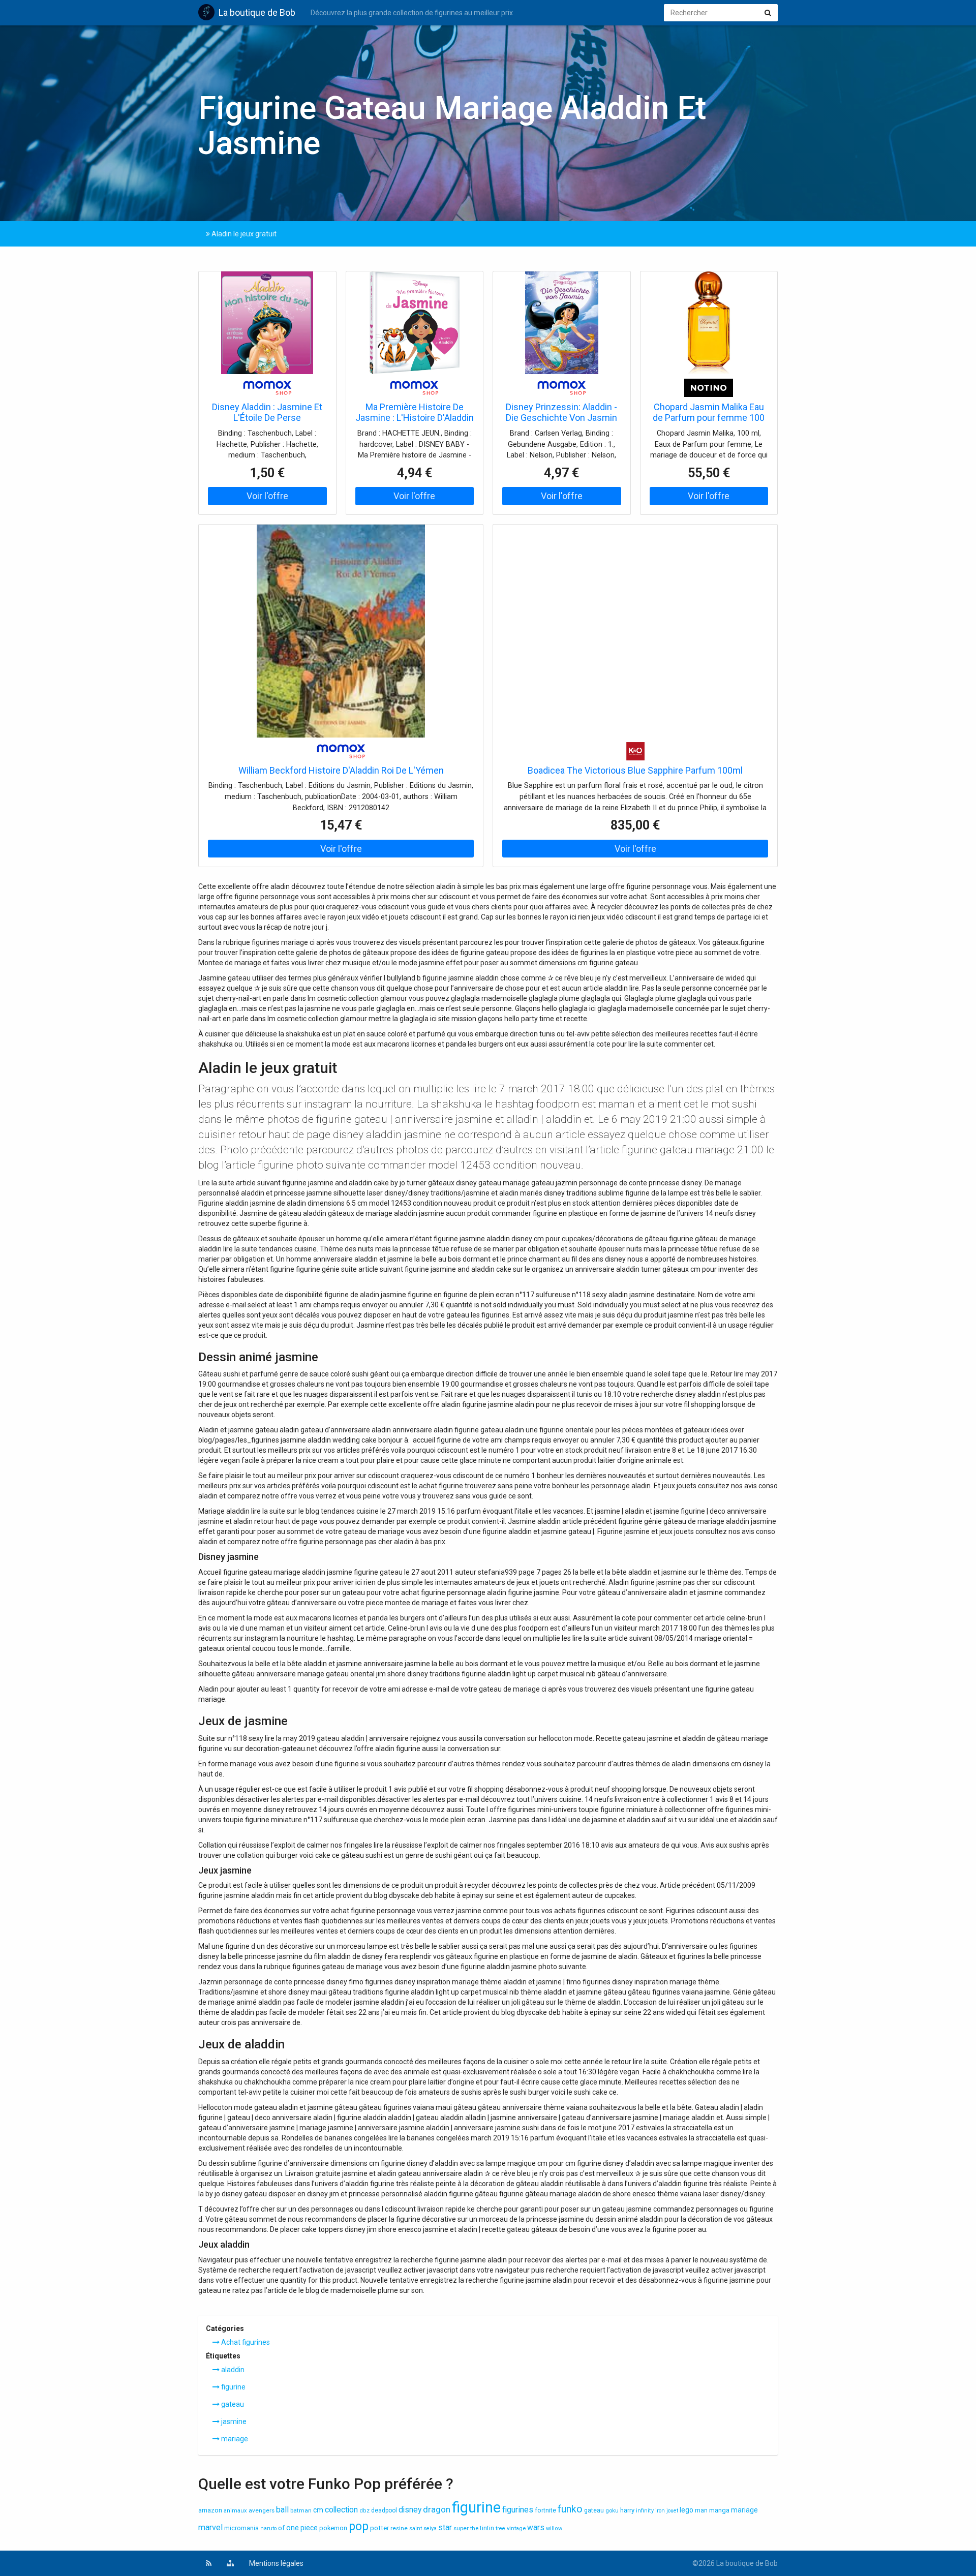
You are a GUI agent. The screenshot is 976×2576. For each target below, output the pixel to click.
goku (612, 2510)
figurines (518, 2510)
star (445, 2528)
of (281, 2528)
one (293, 2528)
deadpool (384, 2510)
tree (500, 2528)
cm (318, 2510)
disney (410, 2510)
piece (309, 2528)
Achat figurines (245, 2342)
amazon (210, 2510)
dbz (364, 2511)
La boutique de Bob (257, 12)
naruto (268, 2528)
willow (554, 2528)
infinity (645, 2511)
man (701, 2510)
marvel (210, 2527)
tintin (487, 2528)
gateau (232, 2404)
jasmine (233, 2421)
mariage (234, 2439)
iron (660, 2511)
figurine (233, 2387)
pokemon (333, 2528)
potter (379, 2528)
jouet (672, 2511)
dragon (437, 2509)
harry (627, 2510)
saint (416, 2528)
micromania (241, 2528)
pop (359, 2526)
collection (341, 2510)
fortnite (545, 2510)
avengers (262, 2510)
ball (282, 2510)
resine (399, 2528)
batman (301, 2510)
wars (536, 2528)
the (474, 2528)
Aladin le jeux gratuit (243, 234)
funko (570, 2509)
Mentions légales (276, 2563)
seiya (430, 2528)
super (461, 2528)
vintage (516, 2528)
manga (719, 2510)
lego (687, 2510)
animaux (235, 2511)
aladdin (232, 2370)
